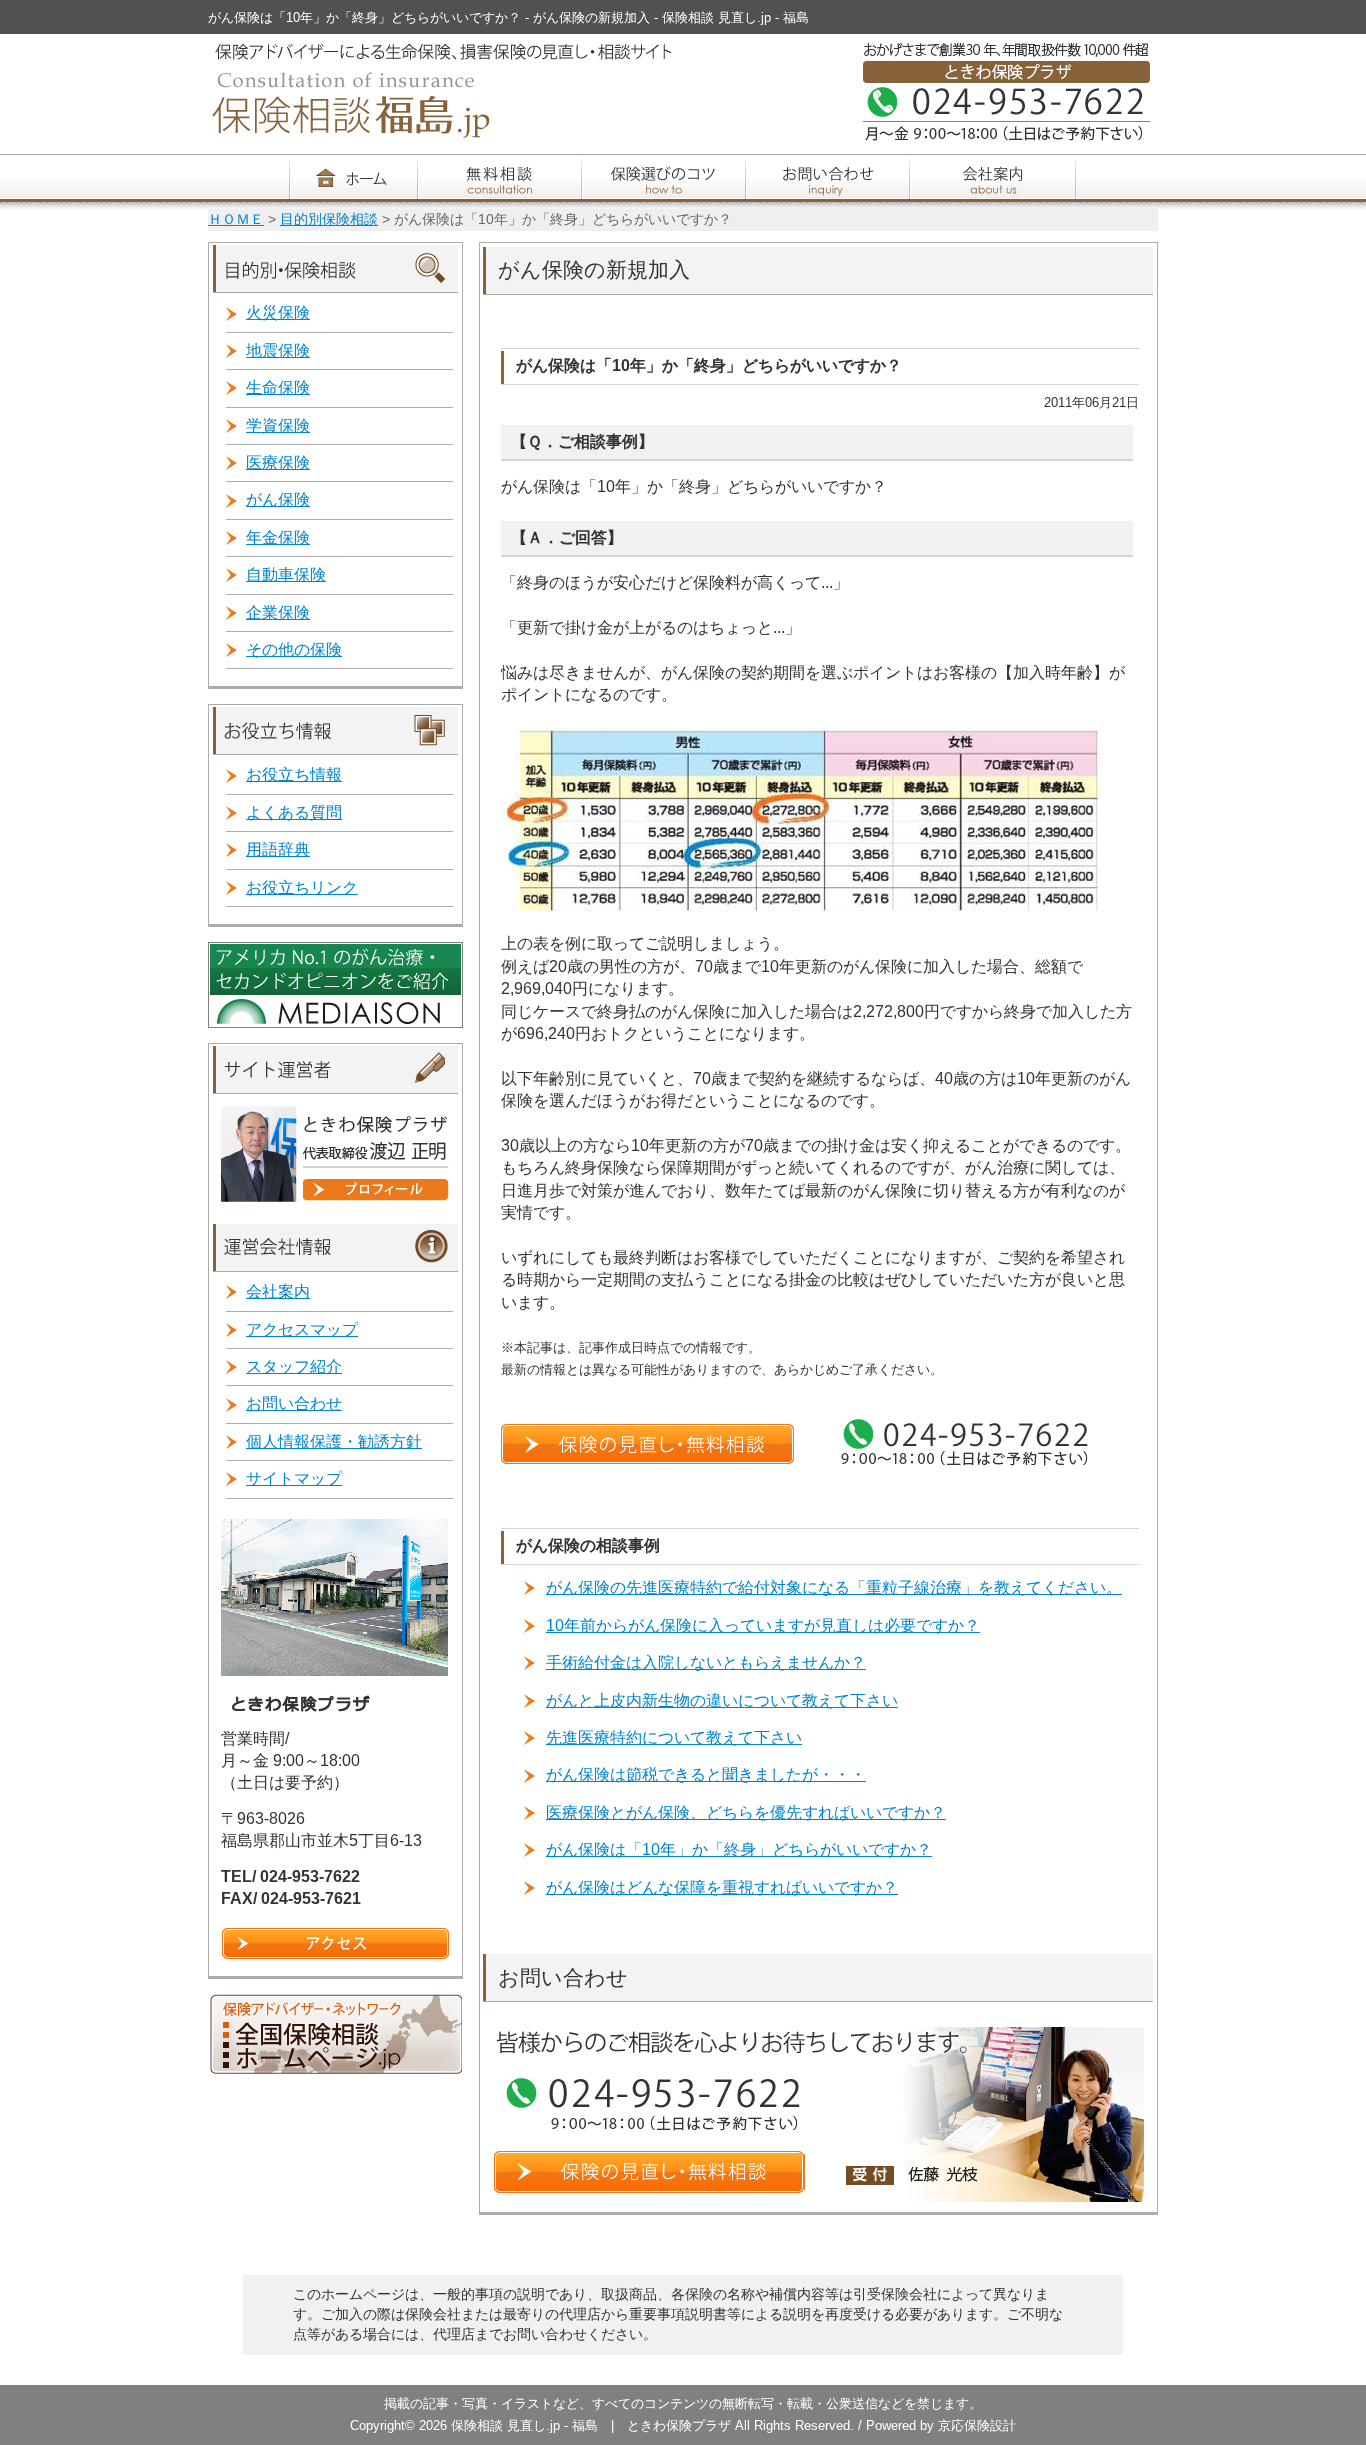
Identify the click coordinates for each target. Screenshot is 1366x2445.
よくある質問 (294, 812)
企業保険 (278, 612)
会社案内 (278, 1291)
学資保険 (278, 425)
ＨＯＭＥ (236, 219)
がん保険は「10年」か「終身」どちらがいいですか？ (739, 1849)
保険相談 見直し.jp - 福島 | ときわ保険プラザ (593, 2425)
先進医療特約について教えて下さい (674, 1737)
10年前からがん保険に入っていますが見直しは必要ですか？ (763, 1625)
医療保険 (278, 462)
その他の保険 (294, 649)
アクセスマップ (302, 1329)
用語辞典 (278, 849)
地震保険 (278, 350)
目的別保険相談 (329, 219)
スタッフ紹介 (294, 1366)
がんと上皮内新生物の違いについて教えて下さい (722, 1700)
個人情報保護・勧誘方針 (334, 1441)
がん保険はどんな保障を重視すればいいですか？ (722, 1887)
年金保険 (278, 537)
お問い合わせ (294, 1403)
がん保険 (278, 499)
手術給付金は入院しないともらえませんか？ (706, 1662)
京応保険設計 (977, 2425)
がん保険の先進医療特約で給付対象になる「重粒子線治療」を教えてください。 (834, 1587)
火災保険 (278, 312)
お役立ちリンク (302, 887)
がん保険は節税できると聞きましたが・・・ (706, 1774)
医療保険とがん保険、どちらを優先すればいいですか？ (746, 1812)
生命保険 (278, 387)
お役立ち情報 (294, 774)
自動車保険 (286, 574)
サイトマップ (294, 1478)
